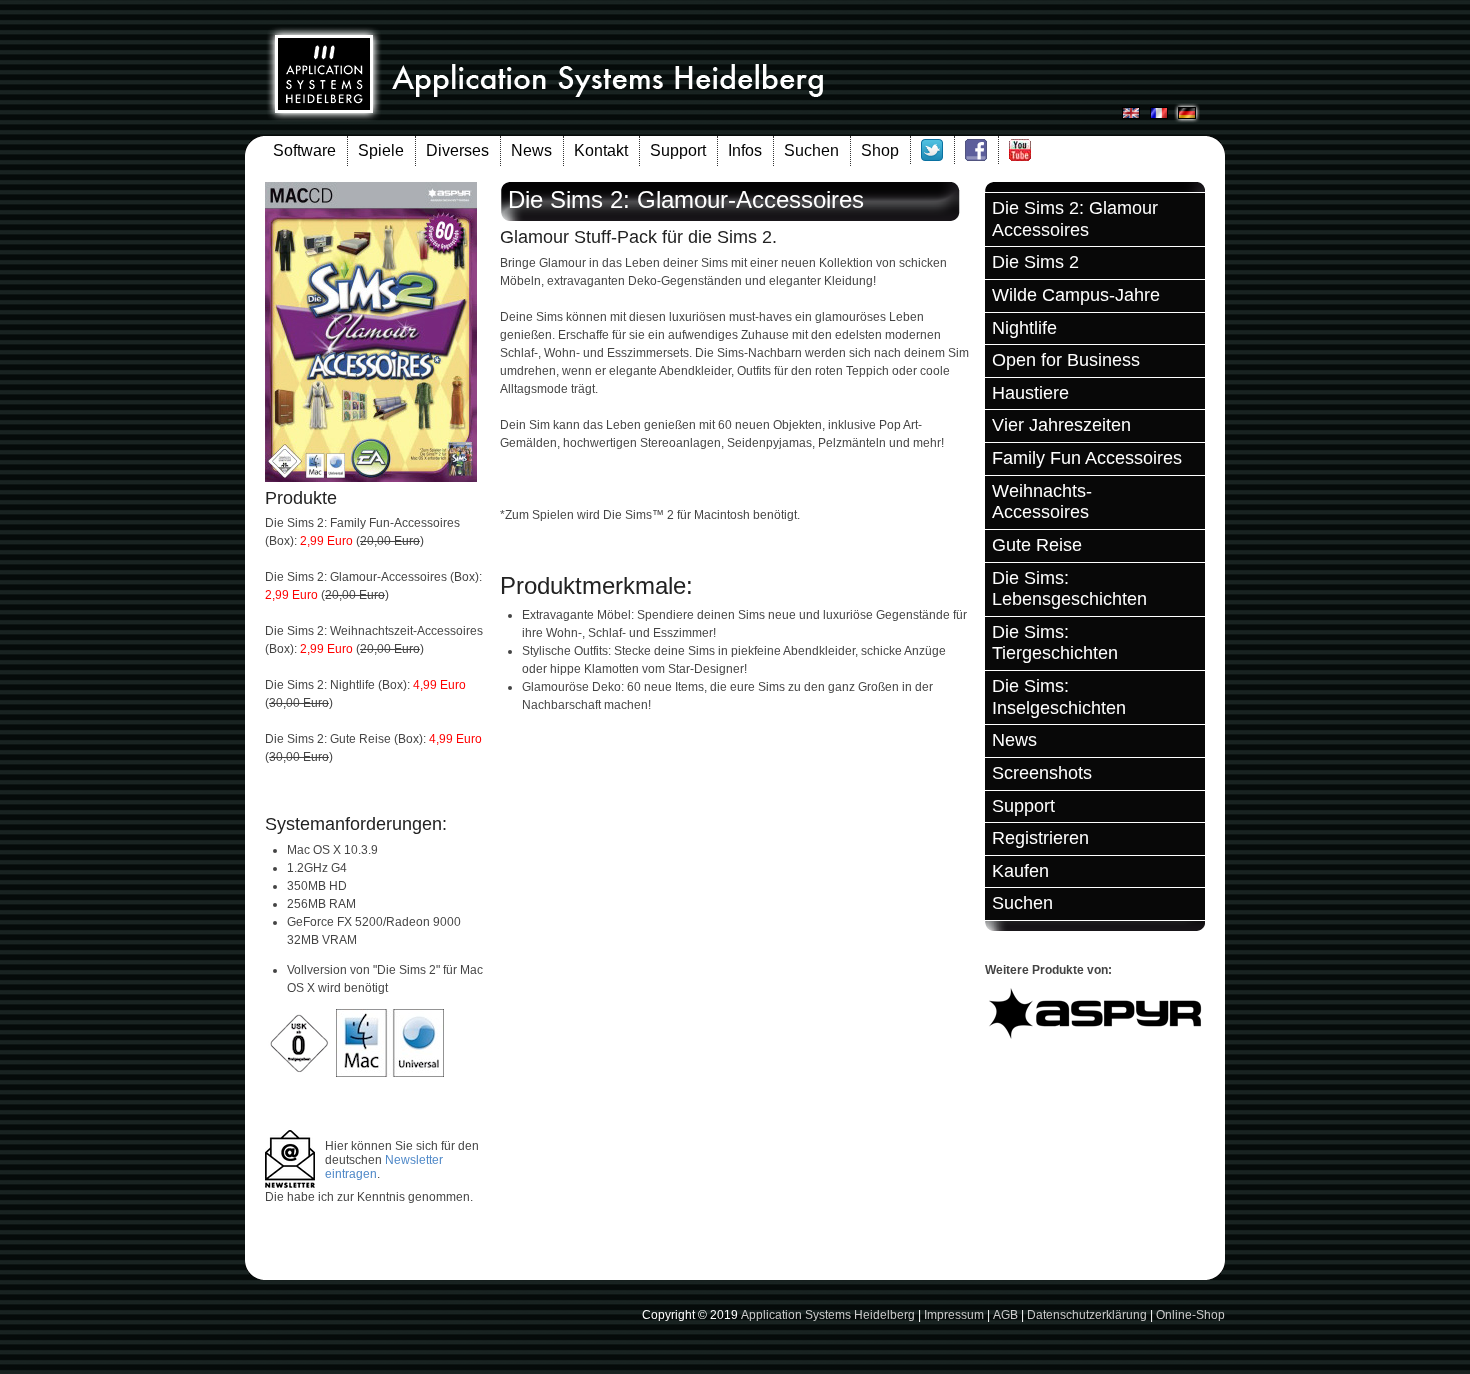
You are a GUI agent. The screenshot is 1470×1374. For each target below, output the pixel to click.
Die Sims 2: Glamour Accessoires (1075, 219)
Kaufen (1020, 871)
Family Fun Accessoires (1087, 458)
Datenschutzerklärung (1087, 1315)
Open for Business (1066, 360)
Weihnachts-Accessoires (1042, 502)
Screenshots (1042, 773)
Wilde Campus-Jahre (1076, 295)
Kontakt (601, 150)
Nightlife (1024, 328)
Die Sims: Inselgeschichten (1059, 697)
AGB (1005, 1315)
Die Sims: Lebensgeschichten (1069, 589)
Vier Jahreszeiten (1061, 425)
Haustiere (1030, 393)
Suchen (811, 150)
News (531, 150)
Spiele (381, 150)
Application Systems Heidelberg (828, 1315)
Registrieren (1040, 838)
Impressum (954, 1315)
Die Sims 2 (1035, 262)
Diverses (457, 150)
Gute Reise (1037, 545)
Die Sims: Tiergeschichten (1055, 643)
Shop (880, 150)
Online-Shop (1190, 1315)
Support (678, 150)
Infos (745, 150)
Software (304, 150)
